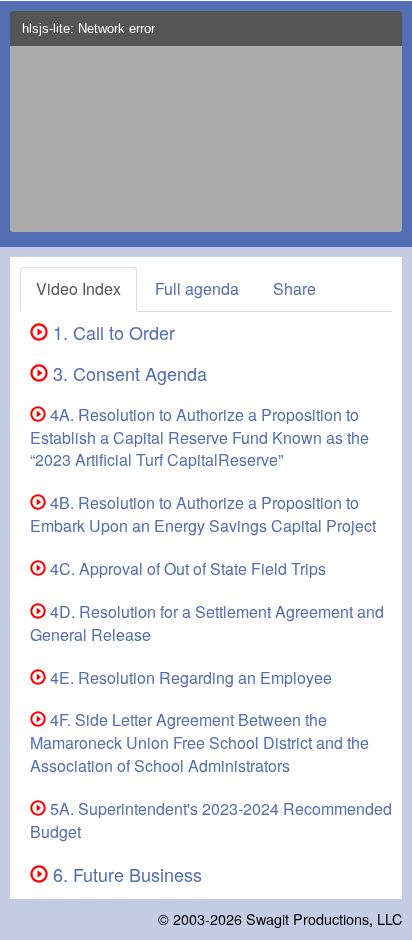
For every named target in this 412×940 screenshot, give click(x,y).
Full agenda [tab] (197, 288)
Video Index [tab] (78, 288)
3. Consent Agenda (127, 373)
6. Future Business (125, 874)
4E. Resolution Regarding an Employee (189, 677)
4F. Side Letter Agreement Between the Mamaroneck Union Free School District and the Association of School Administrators (199, 742)
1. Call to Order (111, 332)
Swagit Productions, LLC (324, 918)
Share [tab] (294, 288)
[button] (382, 34)
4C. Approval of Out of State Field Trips (186, 568)
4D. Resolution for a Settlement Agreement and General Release (207, 623)
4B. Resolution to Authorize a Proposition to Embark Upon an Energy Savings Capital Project (203, 514)
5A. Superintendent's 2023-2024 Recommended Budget (211, 820)
